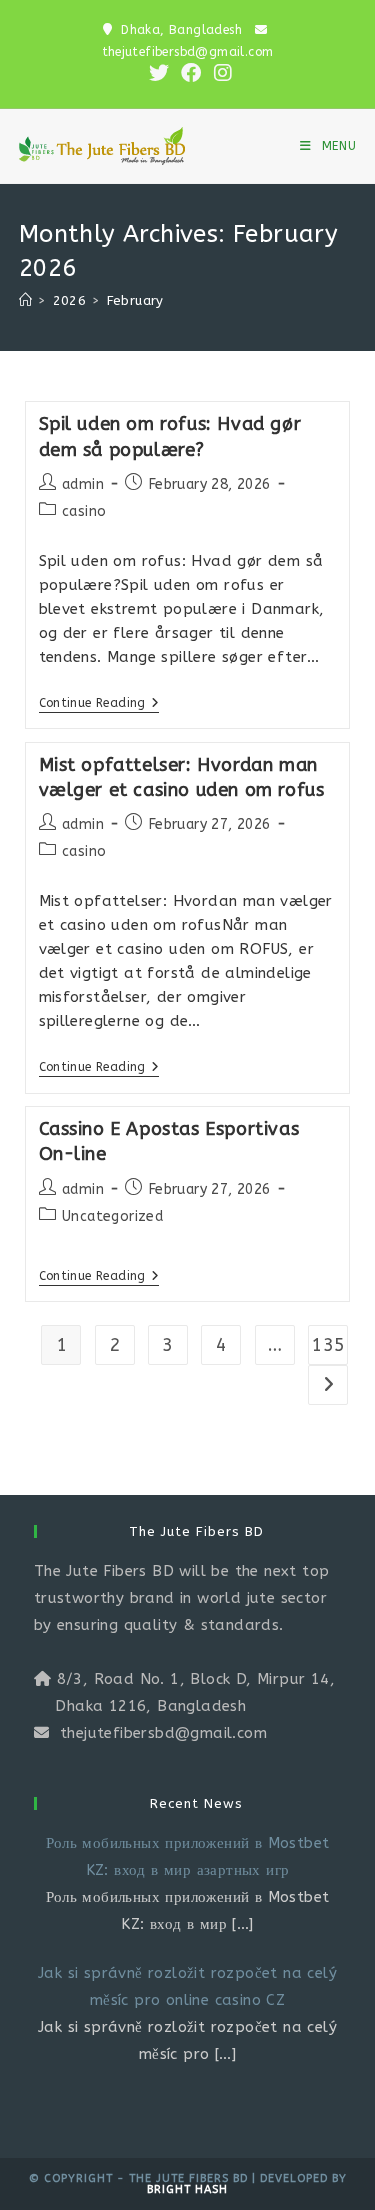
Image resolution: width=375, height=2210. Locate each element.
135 (328, 1345)
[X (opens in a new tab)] (159, 73)
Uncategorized (112, 1216)
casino (84, 511)
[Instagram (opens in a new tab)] (220, 73)
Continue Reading (99, 704)
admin (83, 484)
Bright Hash (187, 2189)
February (135, 300)
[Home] (25, 300)
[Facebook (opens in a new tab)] (191, 73)
